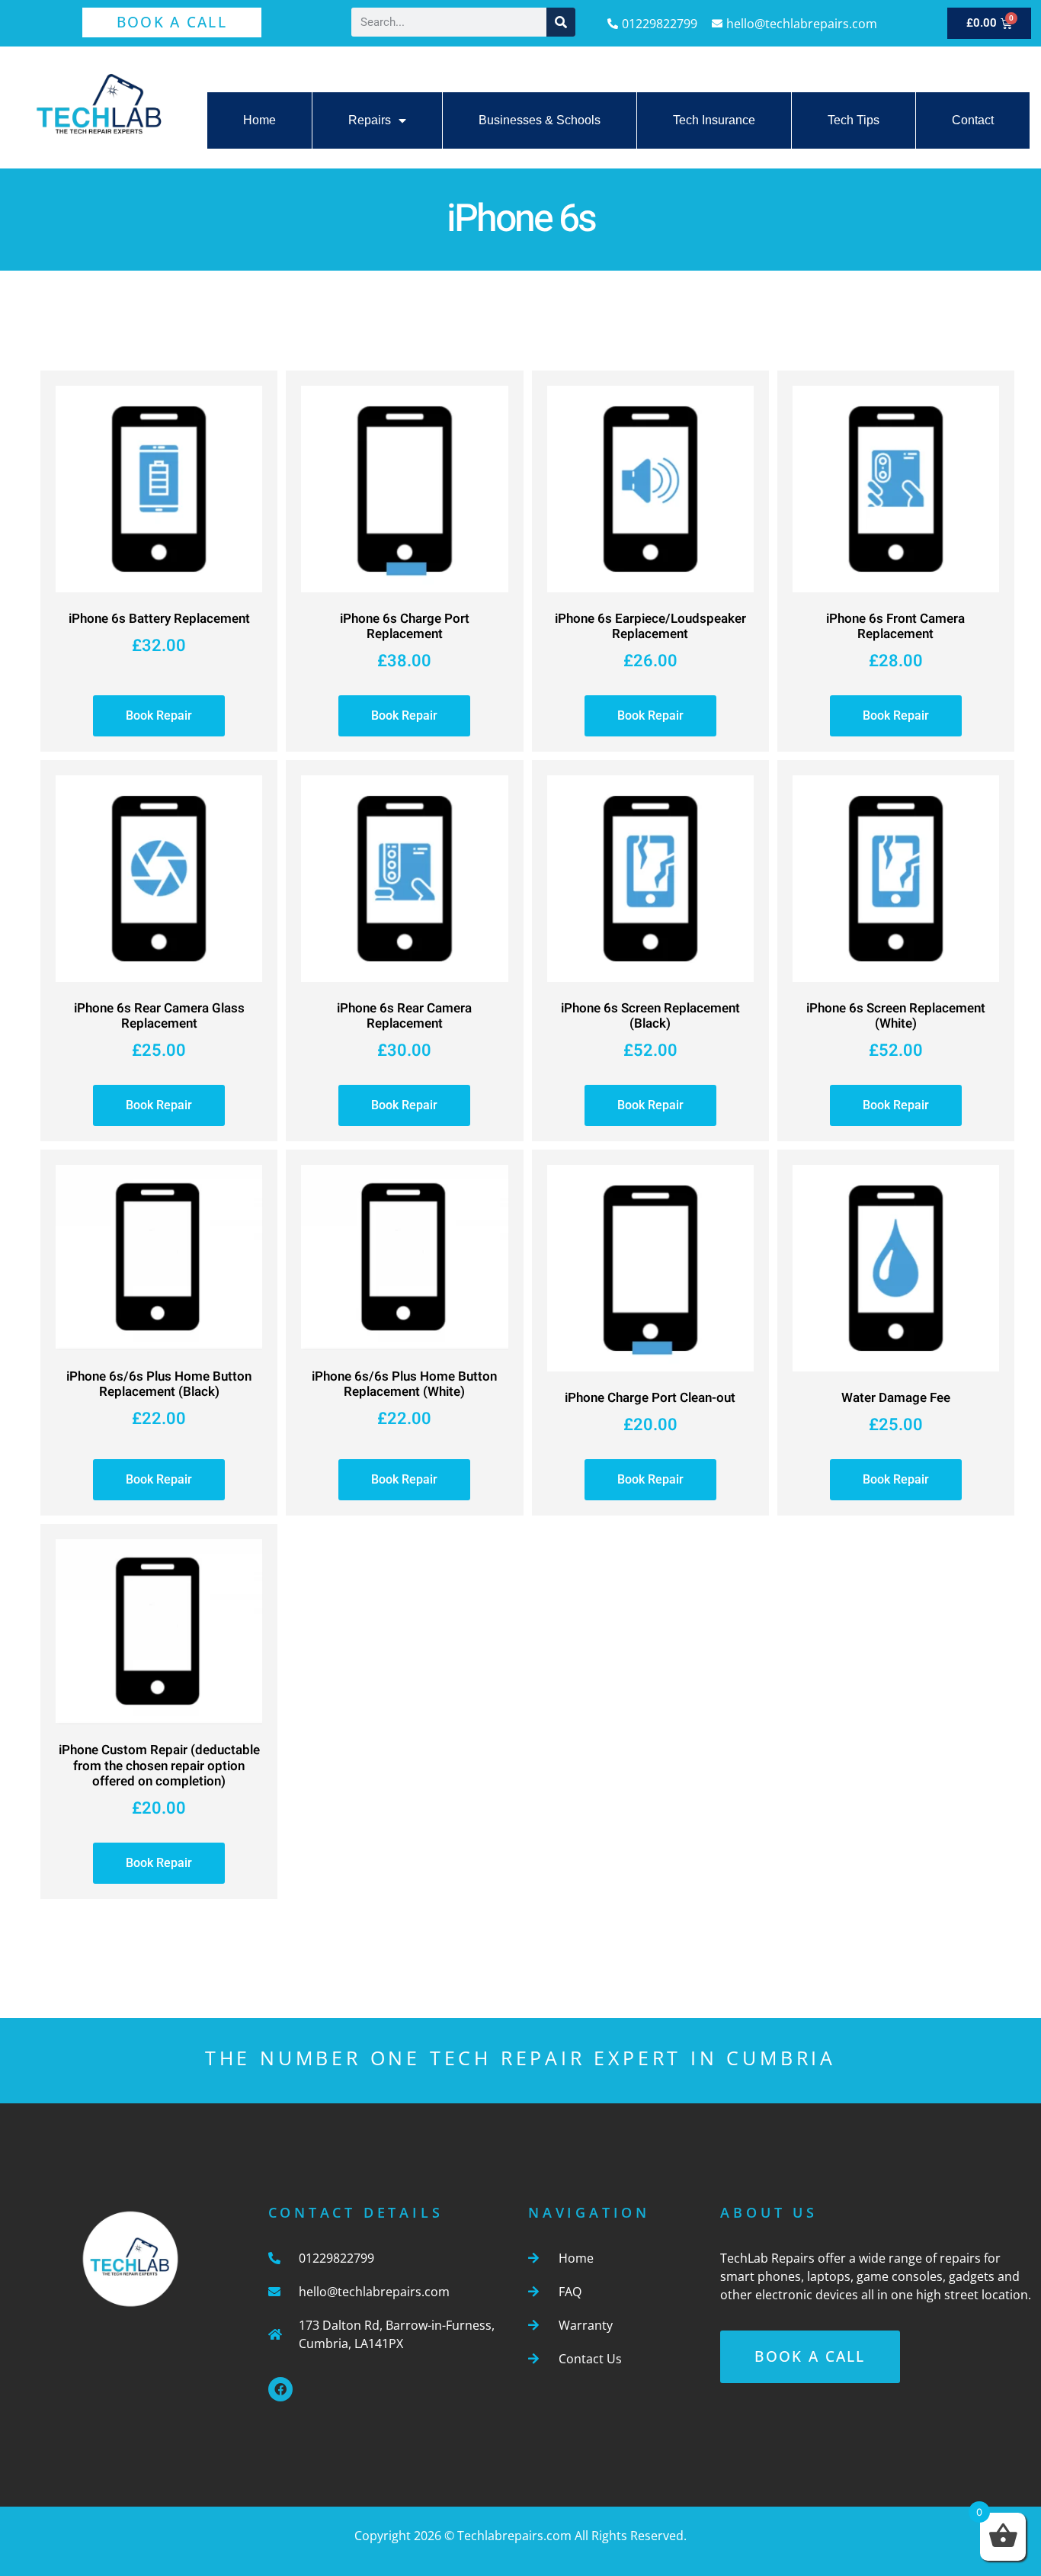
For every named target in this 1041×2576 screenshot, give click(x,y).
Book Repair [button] (159, 715)
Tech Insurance (714, 120)
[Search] (561, 22)
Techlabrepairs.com (514, 2536)
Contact (973, 120)
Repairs (370, 120)
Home (259, 120)
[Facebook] (280, 2389)
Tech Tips (854, 120)
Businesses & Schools (540, 120)
